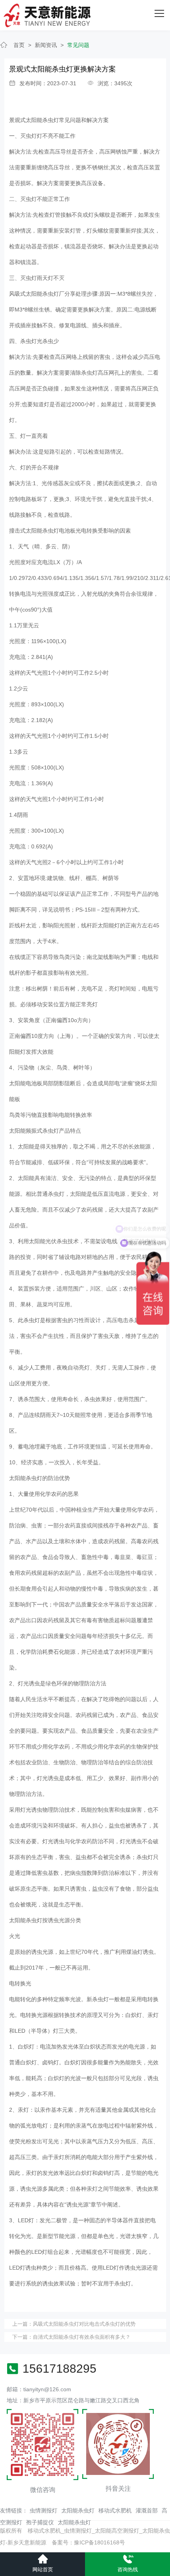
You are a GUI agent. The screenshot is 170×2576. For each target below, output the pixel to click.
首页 (19, 45)
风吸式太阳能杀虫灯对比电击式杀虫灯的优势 (84, 2324)
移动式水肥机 (115, 2510)
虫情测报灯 (43, 2510)
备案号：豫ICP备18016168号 (88, 2542)
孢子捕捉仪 (40, 2522)
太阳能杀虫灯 (78, 2510)
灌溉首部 (147, 2510)
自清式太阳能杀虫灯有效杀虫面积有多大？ (82, 2337)
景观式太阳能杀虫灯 (34, 120)
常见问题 (78, 45)
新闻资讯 (46, 45)
